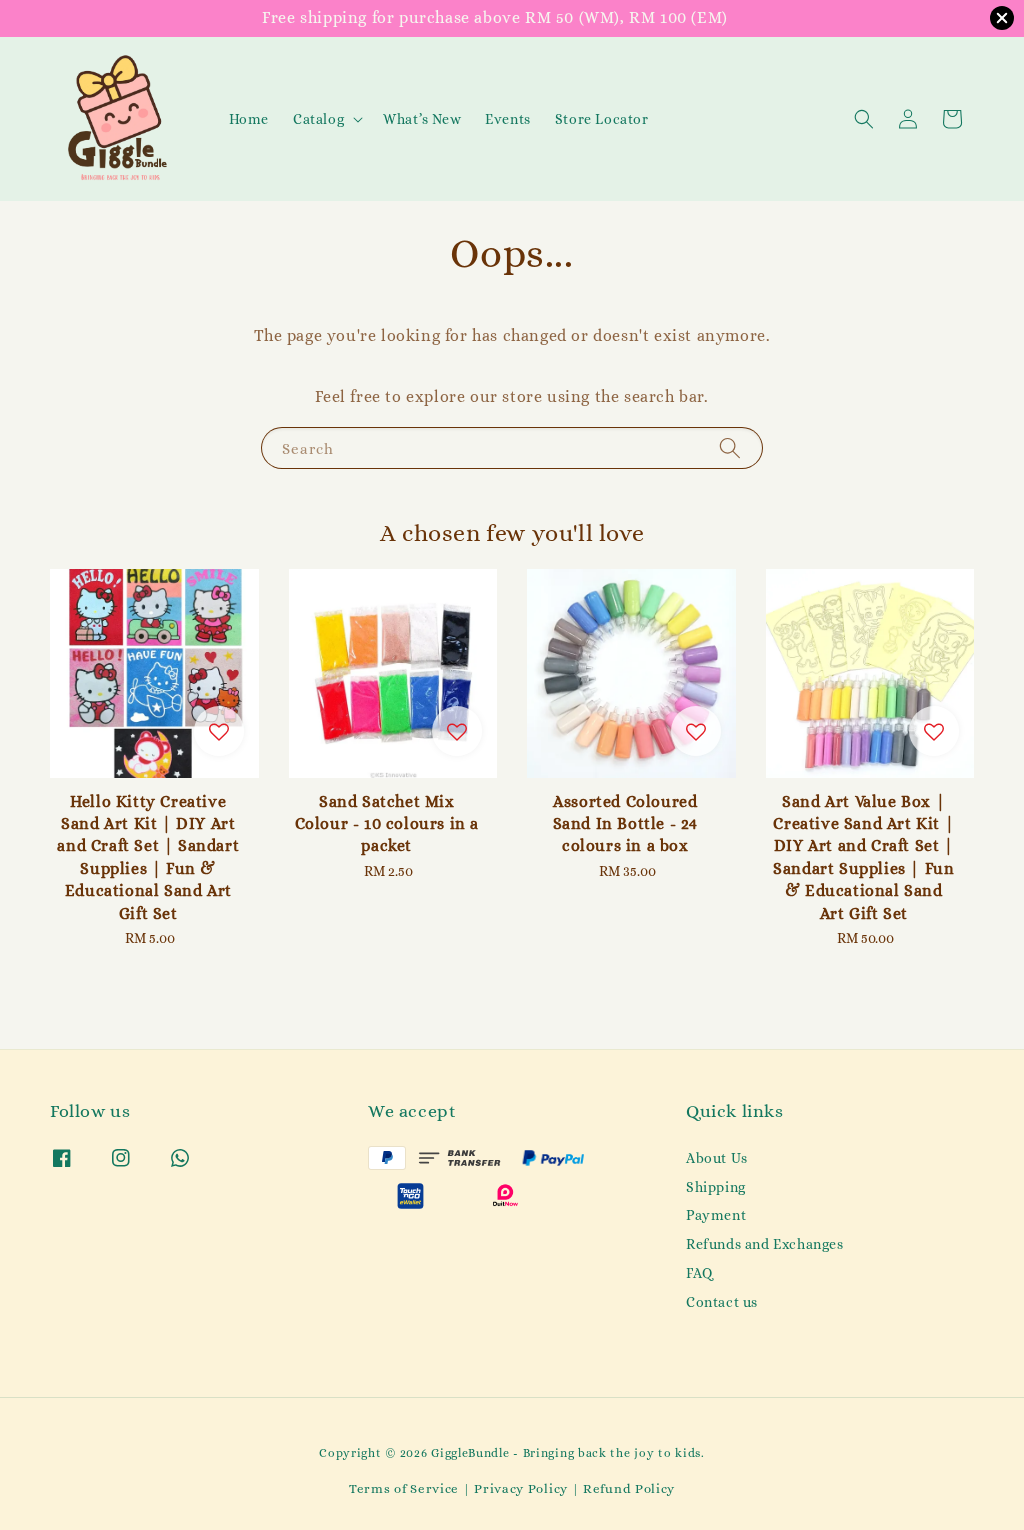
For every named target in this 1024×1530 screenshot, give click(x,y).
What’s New (422, 119)
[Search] (730, 447)
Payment (716, 1215)
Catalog (318, 119)
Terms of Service (404, 1488)
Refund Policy (629, 1488)
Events (508, 119)
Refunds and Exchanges (765, 1244)
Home (249, 119)
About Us (717, 1158)
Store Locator (602, 119)
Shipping (716, 1187)
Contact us (722, 1302)
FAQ (699, 1273)
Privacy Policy (521, 1488)
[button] (864, 119)
